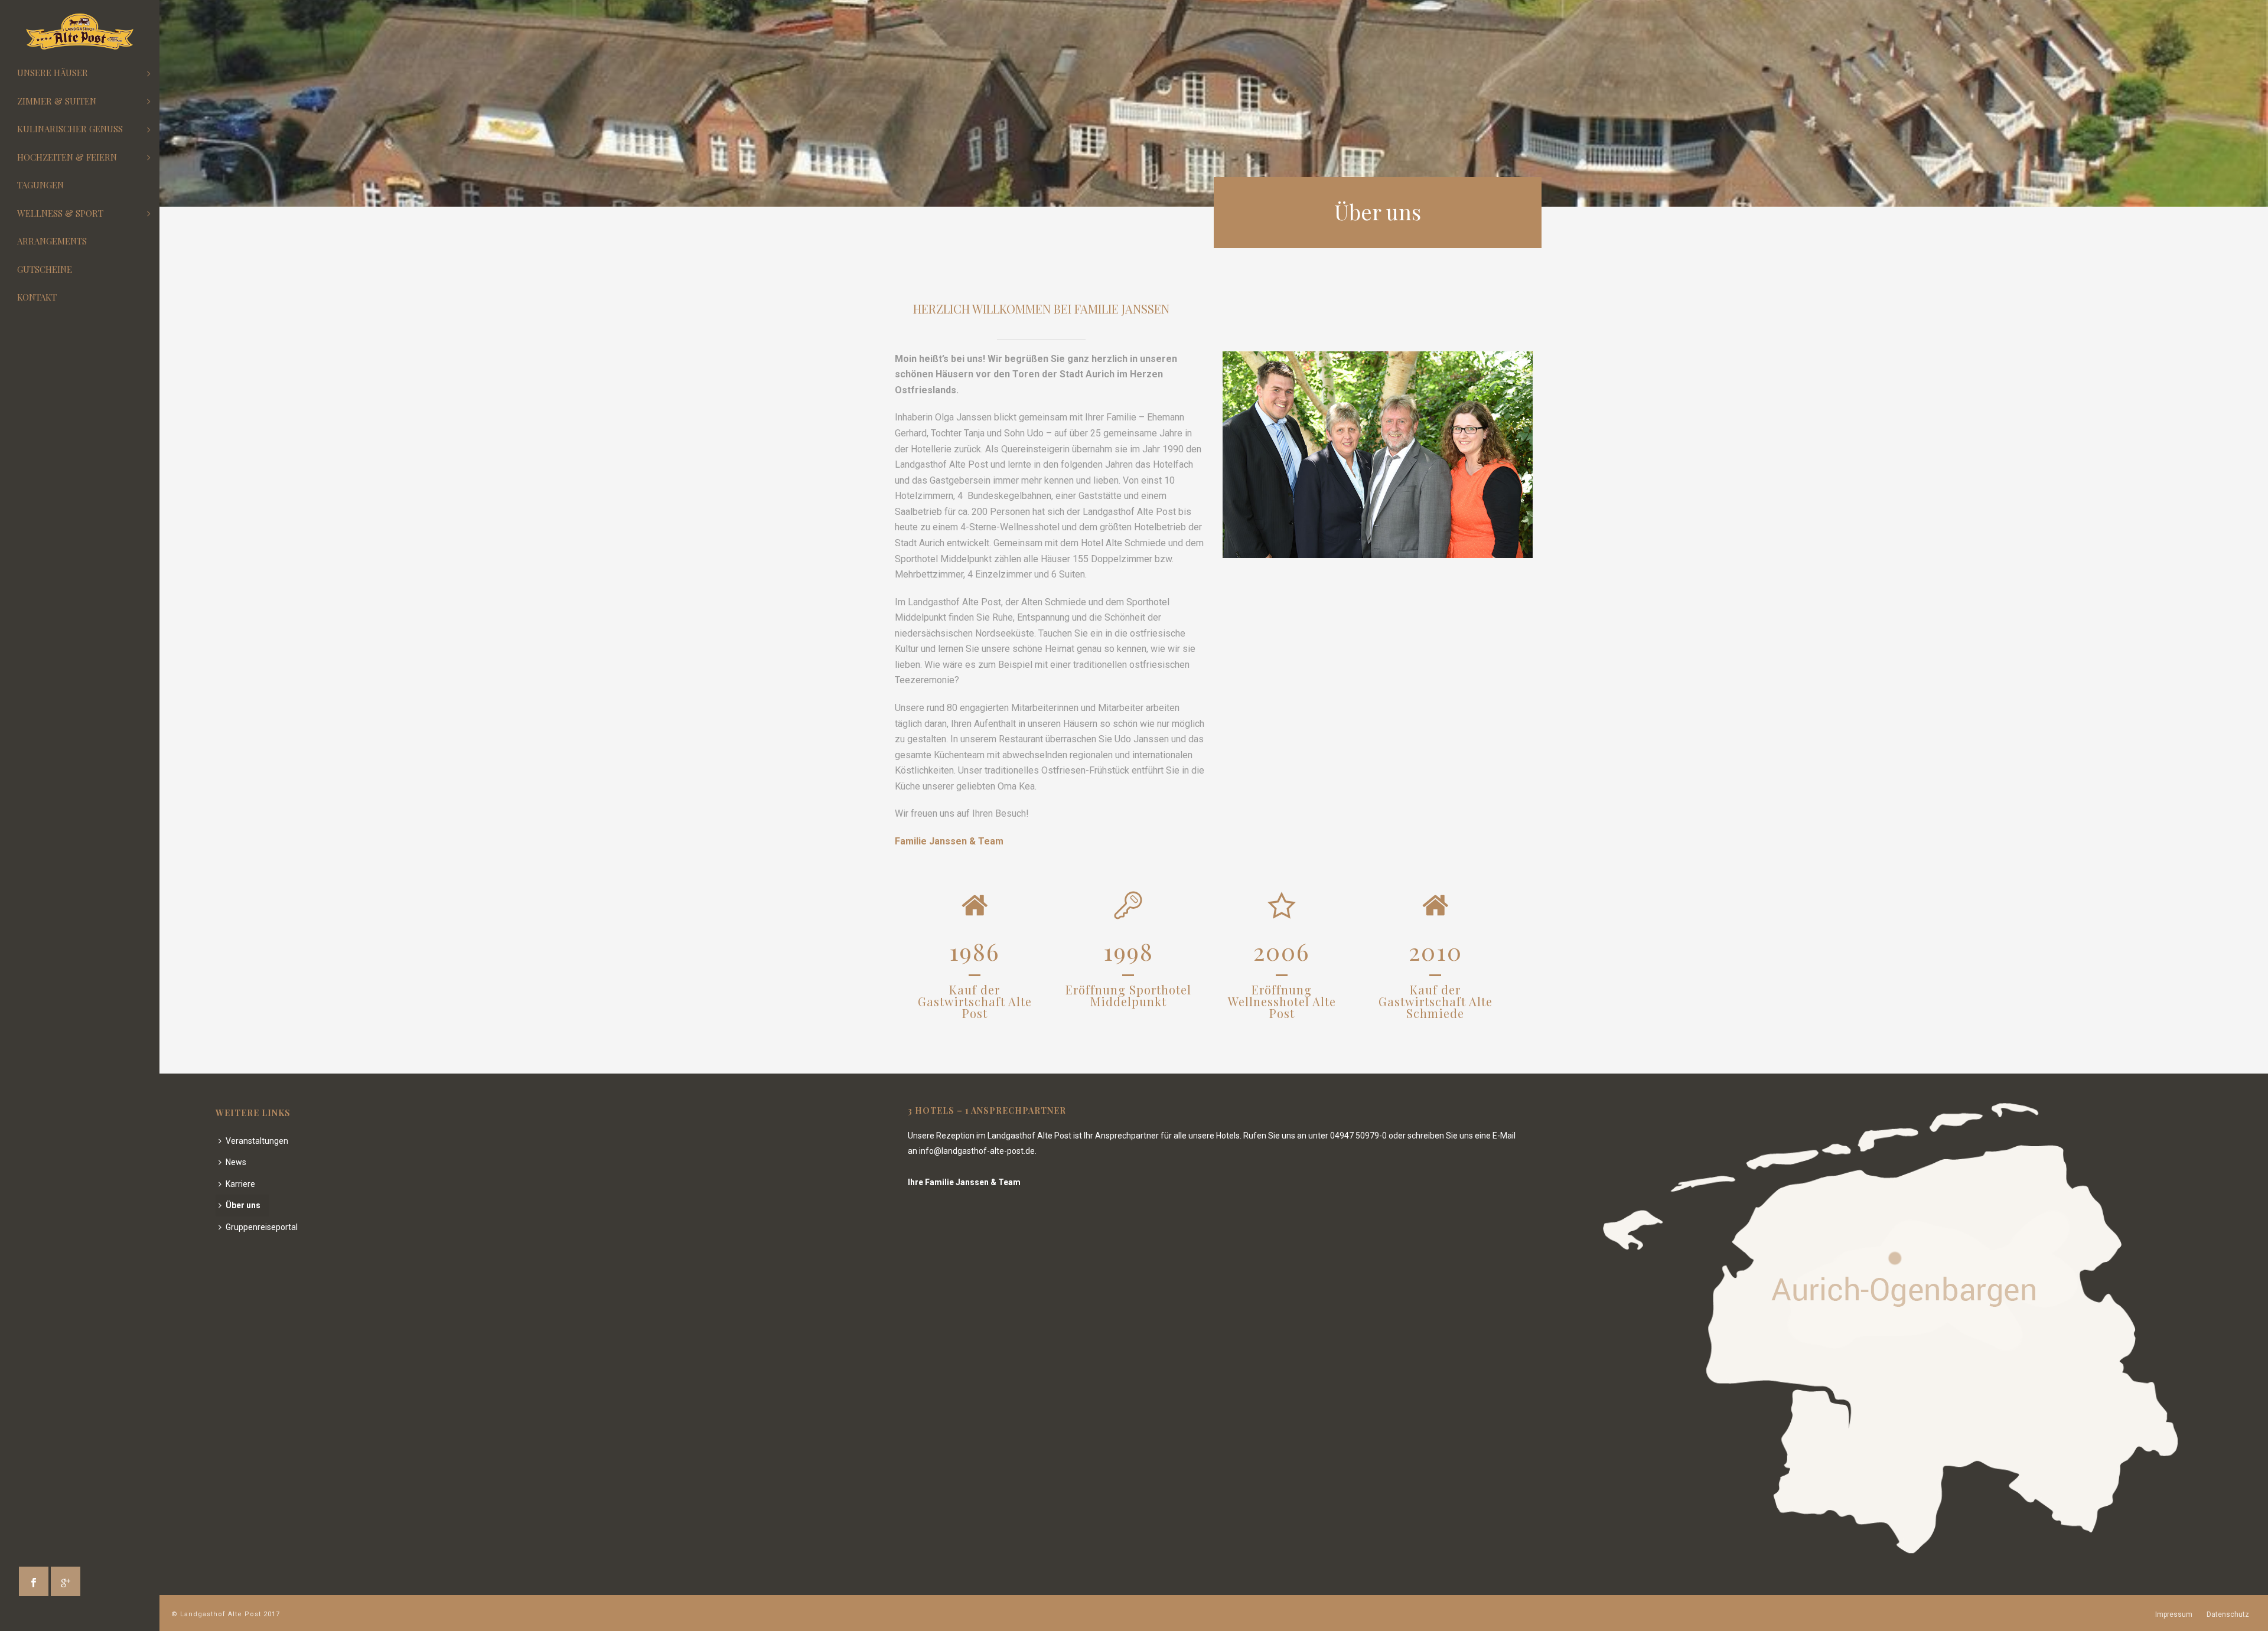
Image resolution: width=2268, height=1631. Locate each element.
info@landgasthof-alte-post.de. (978, 1151)
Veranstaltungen (257, 1141)
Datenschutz (2228, 1614)
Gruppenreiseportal (262, 1227)
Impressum (2174, 1614)
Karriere (240, 1184)
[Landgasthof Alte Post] (80, 32)
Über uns (243, 1205)
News (236, 1162)
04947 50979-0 (1358, 1136)
